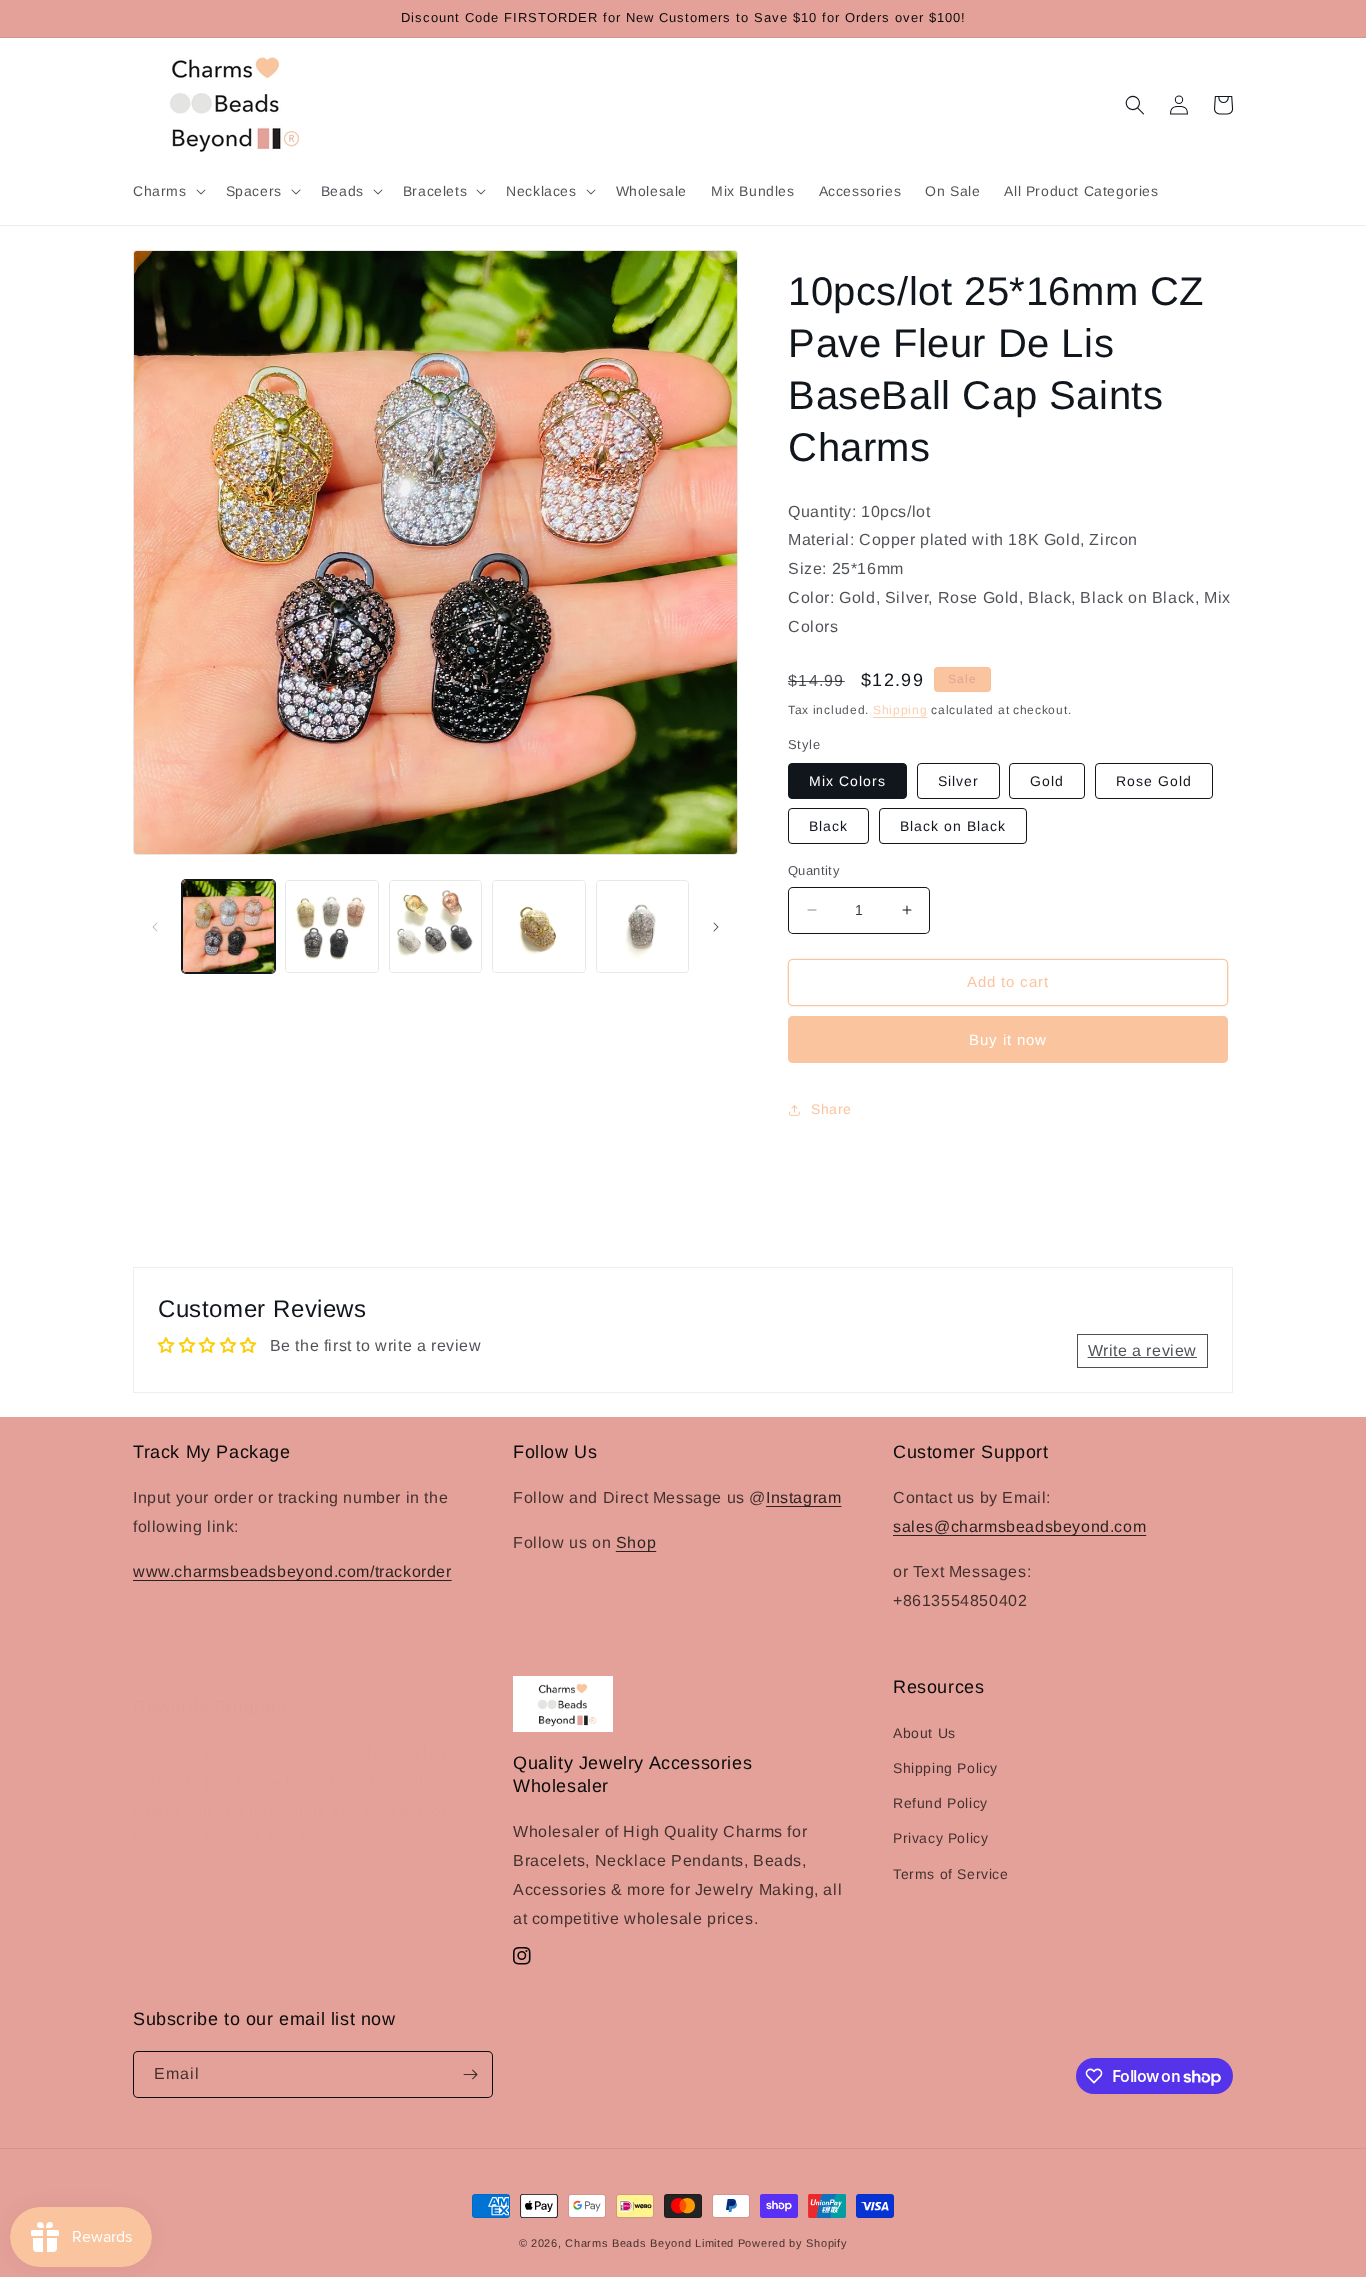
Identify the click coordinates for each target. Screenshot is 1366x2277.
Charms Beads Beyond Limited (649, 2243)
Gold (1047, 781)
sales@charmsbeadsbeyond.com (1019, 1526)
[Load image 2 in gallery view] (331, 926)
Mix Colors (847, 781)
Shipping (900, 710)
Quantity (814, 870)
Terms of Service (951, 1874)
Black (828, 826)
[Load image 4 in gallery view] (538, 926)
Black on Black (953, 826)
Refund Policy (940, 1803)
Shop (636, 1542)
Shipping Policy (945, 1768)
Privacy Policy (940, 1838)
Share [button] (831, 1109)
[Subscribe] (470, 2074)
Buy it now (1008, 1039)
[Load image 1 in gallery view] (228, 926)
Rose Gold (1154, 781)
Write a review (1142, 1350)
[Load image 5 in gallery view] (642, 926)
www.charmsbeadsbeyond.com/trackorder (292, 1571)
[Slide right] (716, 927)
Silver (958, 781)
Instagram (803, 1497)
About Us (924, 1733)
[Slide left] (155, 927)
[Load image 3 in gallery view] (435, 926)
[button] (167, 191)
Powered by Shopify (793, 2243)
